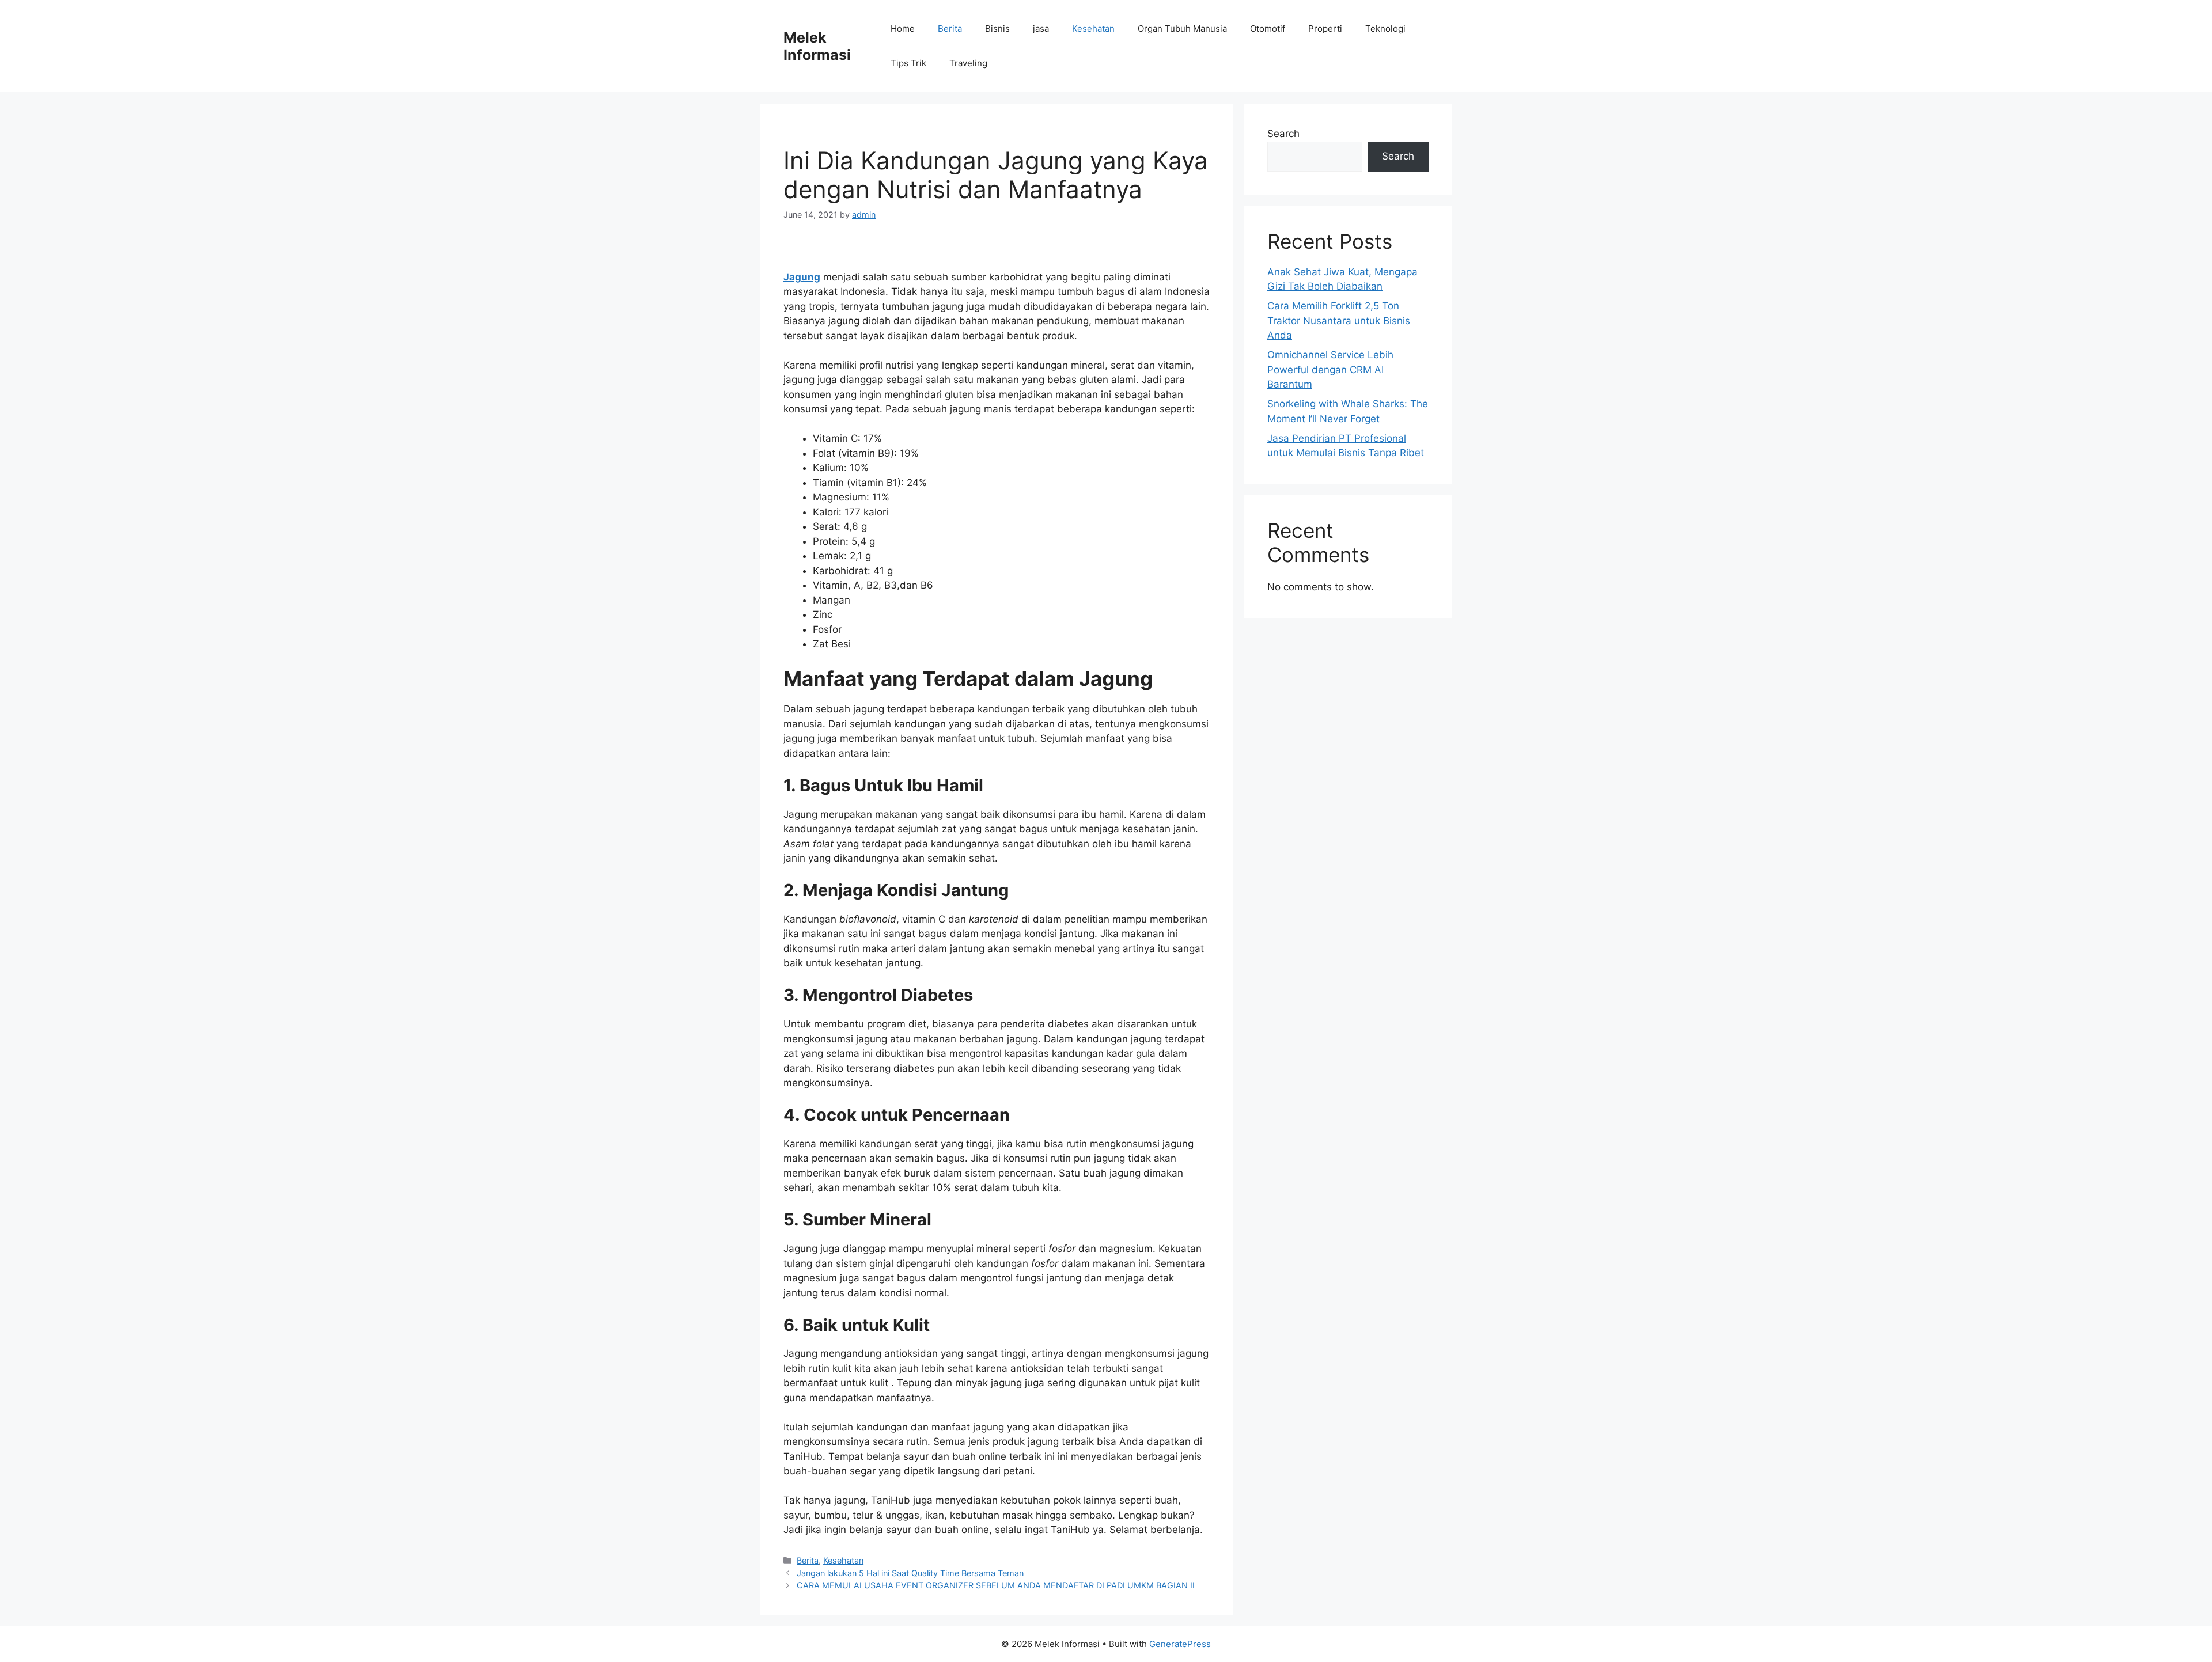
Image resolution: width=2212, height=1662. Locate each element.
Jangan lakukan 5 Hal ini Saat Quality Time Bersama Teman (910, 1573)
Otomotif (1268, 29)
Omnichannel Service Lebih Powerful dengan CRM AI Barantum (1330, 369)
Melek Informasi (817, 46)
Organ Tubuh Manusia (1182, 29)
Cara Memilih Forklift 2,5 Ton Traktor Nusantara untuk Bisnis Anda (1339, 320)
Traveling (968, 63)
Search (1283, 134)
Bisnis (997, 29)
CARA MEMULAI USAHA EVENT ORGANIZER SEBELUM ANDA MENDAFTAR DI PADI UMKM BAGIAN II (996, 1585)
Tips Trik (908, 63)
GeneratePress (1180, 1644)
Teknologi (1385, 29)
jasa (1041, 29)
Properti (1325, 29)
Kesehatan (1093, 29)
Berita (950, 29)
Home (903, 29)
